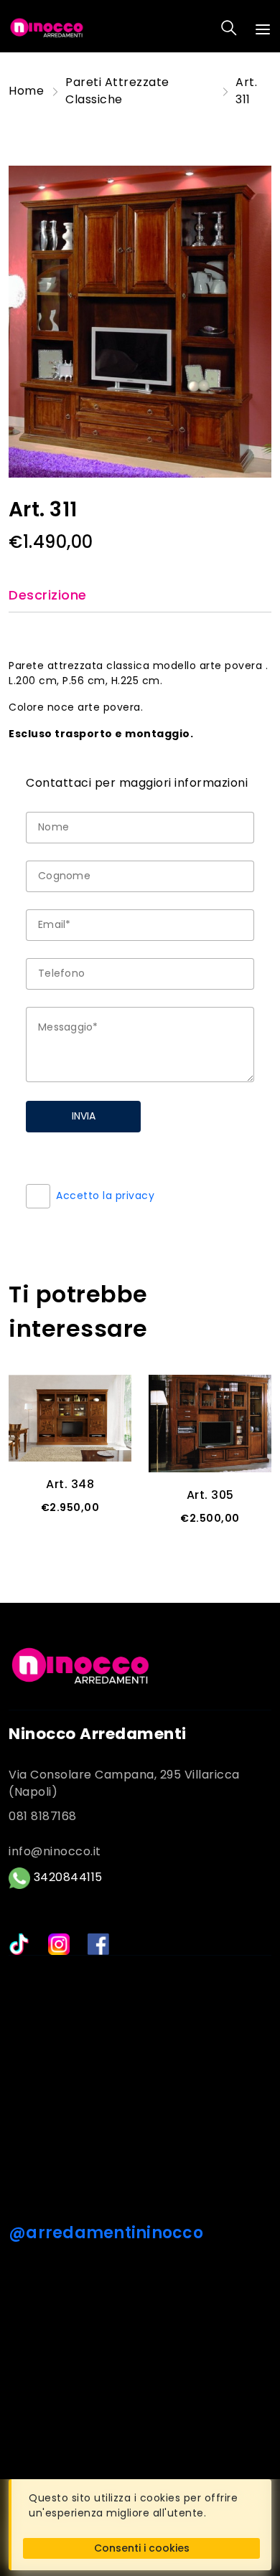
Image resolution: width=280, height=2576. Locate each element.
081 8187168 (43, 1816)
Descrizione (48, 596)
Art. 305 (210, 1495)
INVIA (84, 1116)
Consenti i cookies (142, 2548)
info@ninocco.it (55, 1851)
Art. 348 (70, 1484)
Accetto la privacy (105, 1195)
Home (26, 91)
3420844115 (66, 1877)
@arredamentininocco (106, 2233)
